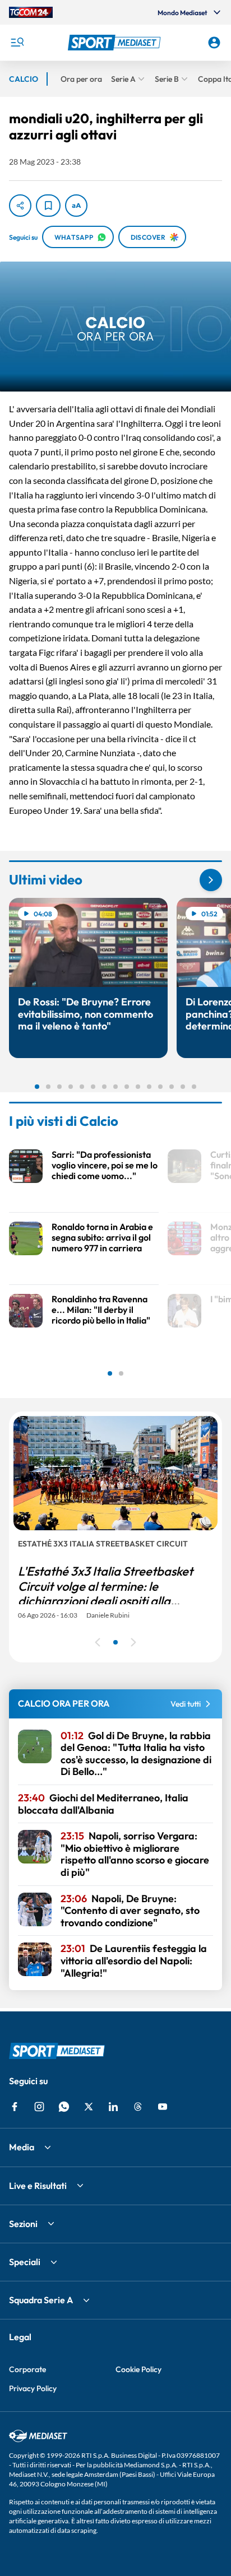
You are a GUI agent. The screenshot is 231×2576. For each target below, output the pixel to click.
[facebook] (15, 2107)
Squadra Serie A (41, 2300)
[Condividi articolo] (20, 206)
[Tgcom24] (31, 12)
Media (22, 2147)
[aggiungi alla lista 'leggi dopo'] (48, 206)
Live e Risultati (38, 2186)
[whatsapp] (64, 2107)
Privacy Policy (33, 2388)
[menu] (17, 43)
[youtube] (163, 2107)
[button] (116, 43)
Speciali (25, 2262)
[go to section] (211, 880)
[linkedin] (113, 2107)
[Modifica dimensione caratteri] (76, 206)
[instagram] (39, 2107)
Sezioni (23, 2224)
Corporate (27, 2369)
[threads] (138, 2107)
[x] (89, 2107)
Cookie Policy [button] (138, 2369)
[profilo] (214, 43)
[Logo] (116, 43)
